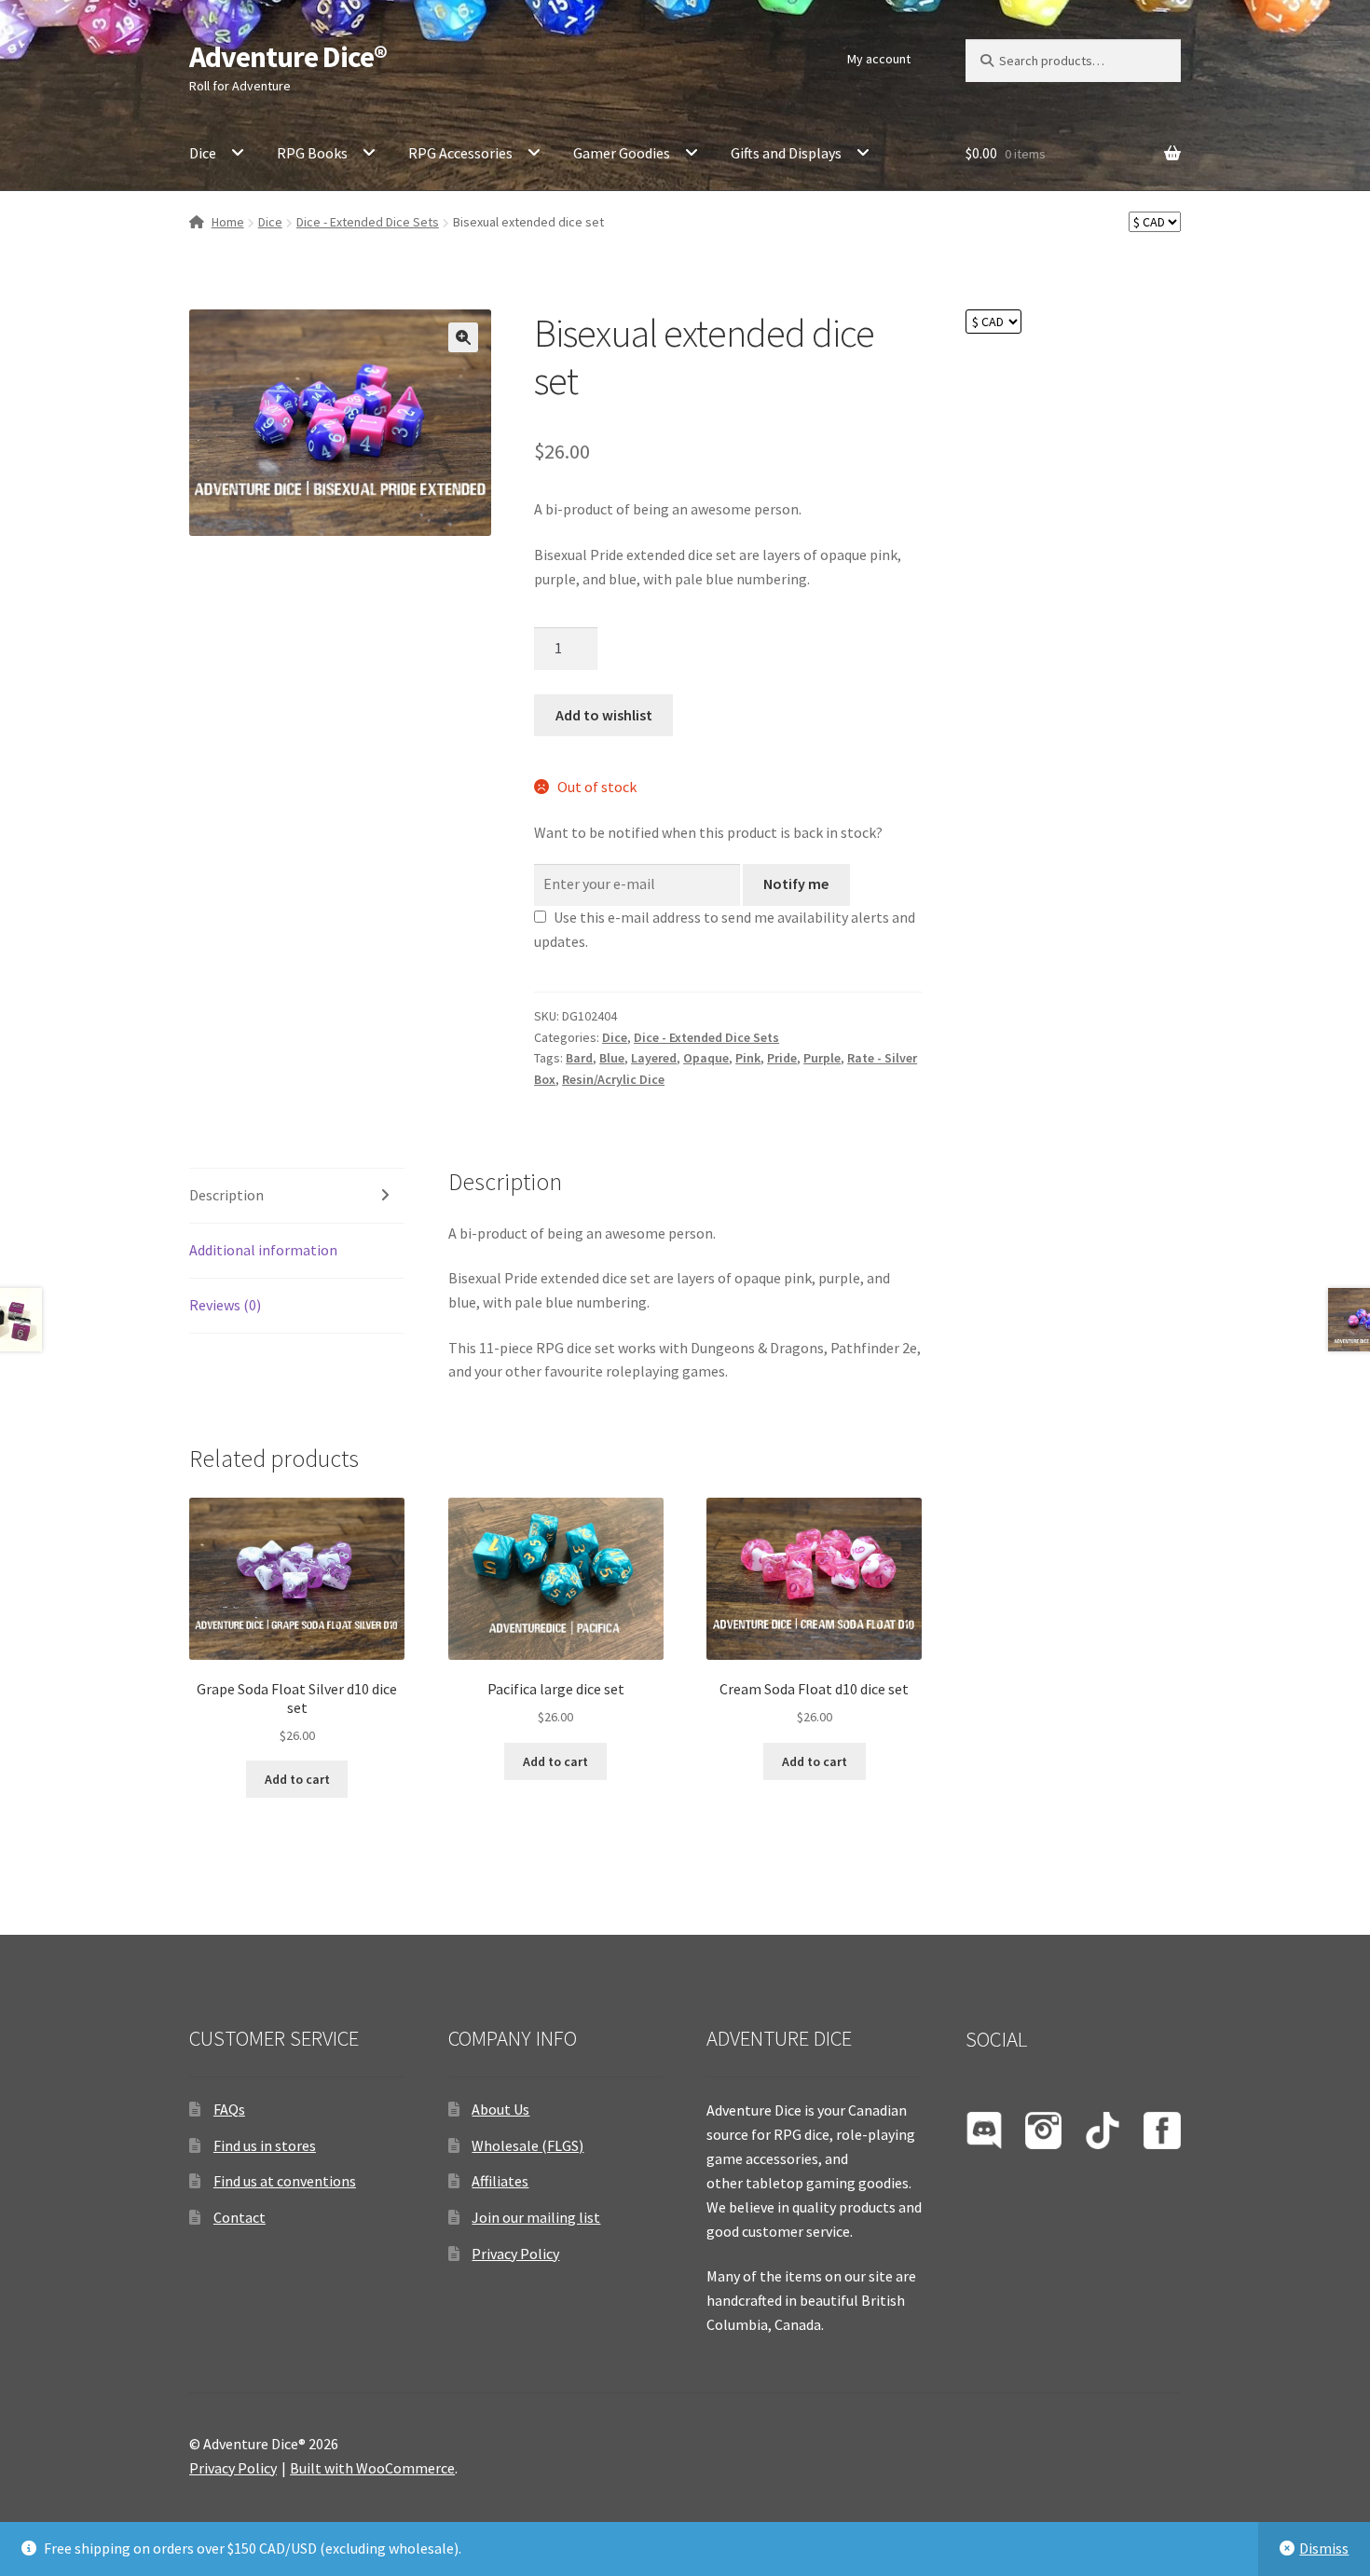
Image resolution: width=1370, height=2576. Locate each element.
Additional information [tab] (263, 1250)
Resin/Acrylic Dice (613, 1079)
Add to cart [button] (297, 1779)
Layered (654, 1058)
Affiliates (500, 2181)
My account (879, 59)
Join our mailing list (536, 2217)
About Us (500, 2109)
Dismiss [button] (1324, 2548)
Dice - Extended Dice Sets (368, 222)
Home (228, 222)
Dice (203, 153)
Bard (579, 1058)
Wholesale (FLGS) (527, 2145)
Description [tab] (226, 1195)
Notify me (796, 884)
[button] (463, 337)
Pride (782, 1058)
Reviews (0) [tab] (225, 1305)
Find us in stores (265, 2145)
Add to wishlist (604, 715)
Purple (822, 1058)
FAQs (229, 2109)
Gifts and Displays (786, 153)
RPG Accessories (460, 153)
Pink (748, 1058)
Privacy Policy (515, 2254)
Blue (612, 1058)
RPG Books (312, 153)
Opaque (706, 1058)
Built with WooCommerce (372, 2468)
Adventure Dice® (288, 57)
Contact (240, 2217)
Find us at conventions (285, 2181)
